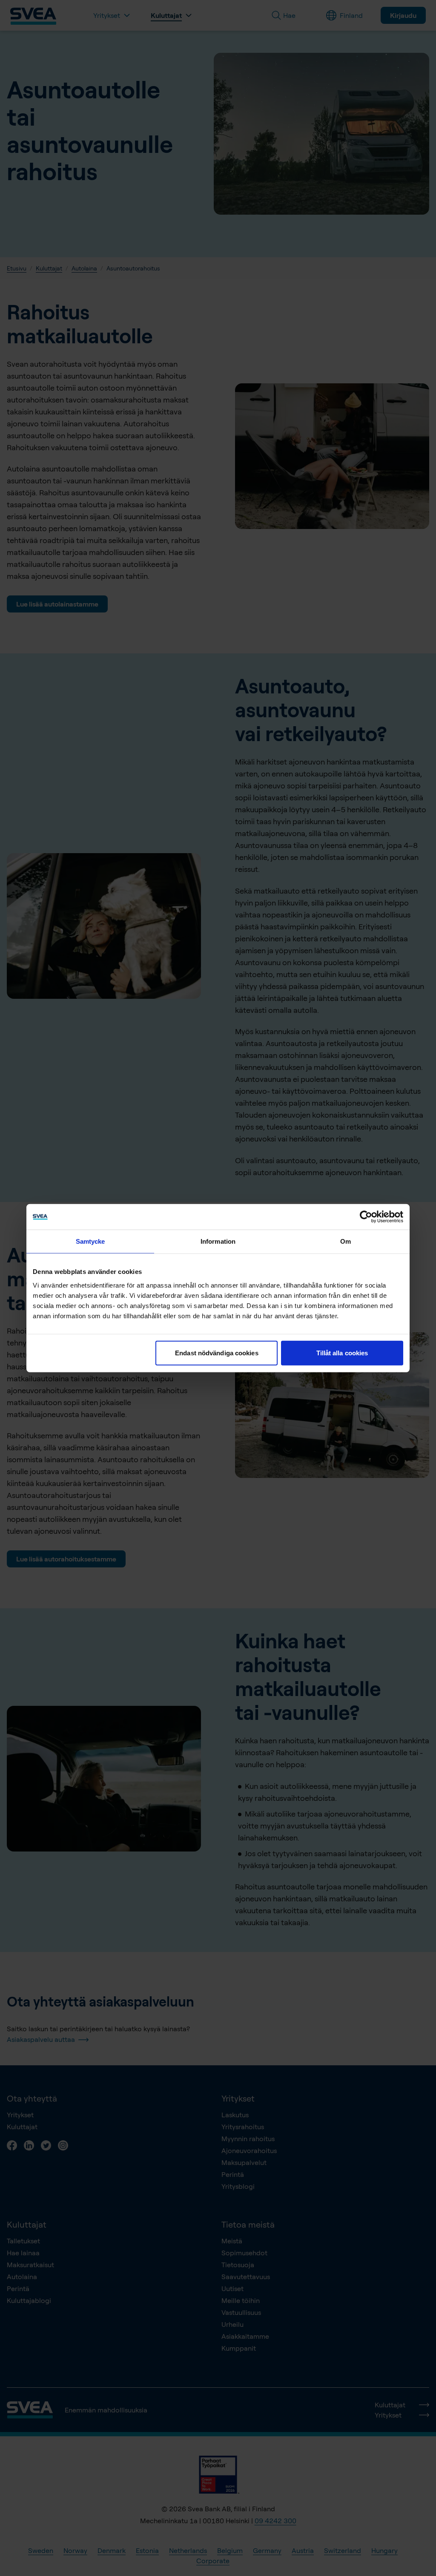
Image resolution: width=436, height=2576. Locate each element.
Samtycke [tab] (90, 1241)
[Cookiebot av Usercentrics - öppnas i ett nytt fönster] (366, 1217)
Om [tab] (346, 1241)
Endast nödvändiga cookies (217, 1353)
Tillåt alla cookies (342, 1353)
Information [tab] (218, 1241)
